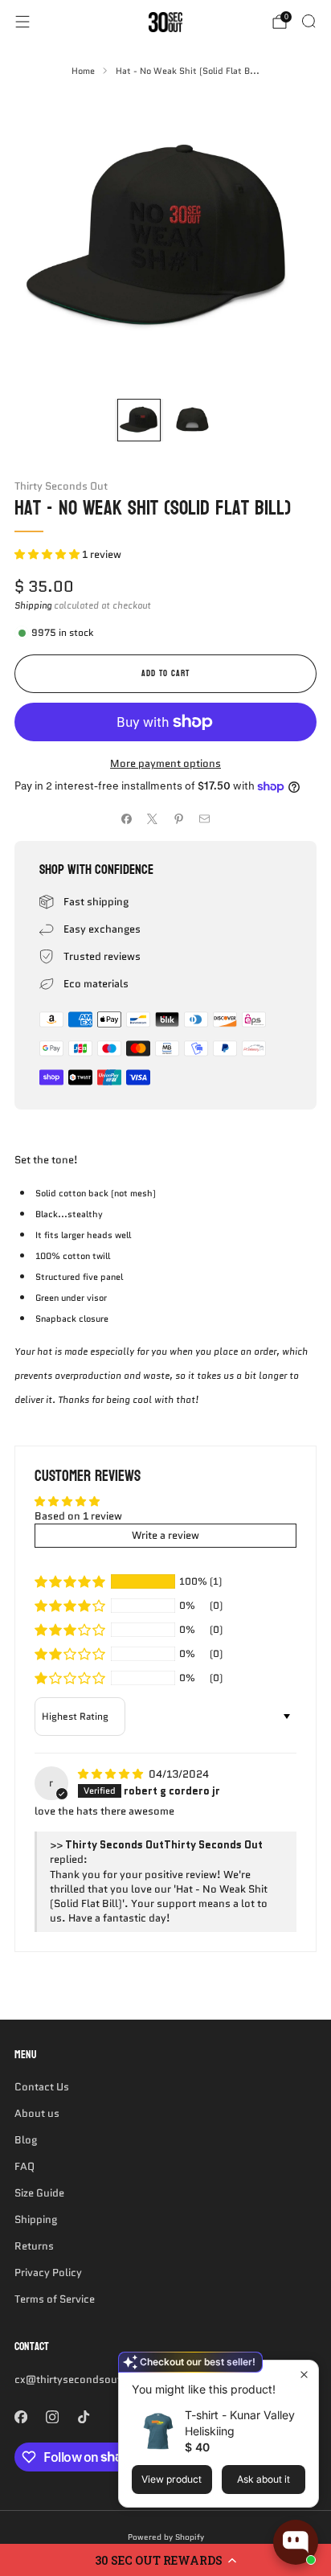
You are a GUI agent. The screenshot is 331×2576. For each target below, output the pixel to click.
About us (37, 2113)
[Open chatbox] (296, 2542)
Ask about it (264, 2479)
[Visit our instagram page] (52, 2417)
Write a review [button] (165, 1535)
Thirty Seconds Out (61, 486)
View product (172, 2479)
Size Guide (39, 2193)
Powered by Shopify (166, 2537)
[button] (165, 2560)
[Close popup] (304, 2375)
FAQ (25, 2166)
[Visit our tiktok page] (83, 2417)
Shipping (33, 605)
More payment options (165, 763)
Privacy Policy (48, 2272)
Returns (34, 2246)
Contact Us (42, 2087)
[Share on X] (153, 818)
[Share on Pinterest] (179, 818)
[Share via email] (205, 818)
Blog (26, 2140)
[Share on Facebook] (127, 818)
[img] (112, 1774)
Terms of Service (55, 2299)
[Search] (309, 21)
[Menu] (22, 22)
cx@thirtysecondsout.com (80, 2379)
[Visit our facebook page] (20, 2417)
